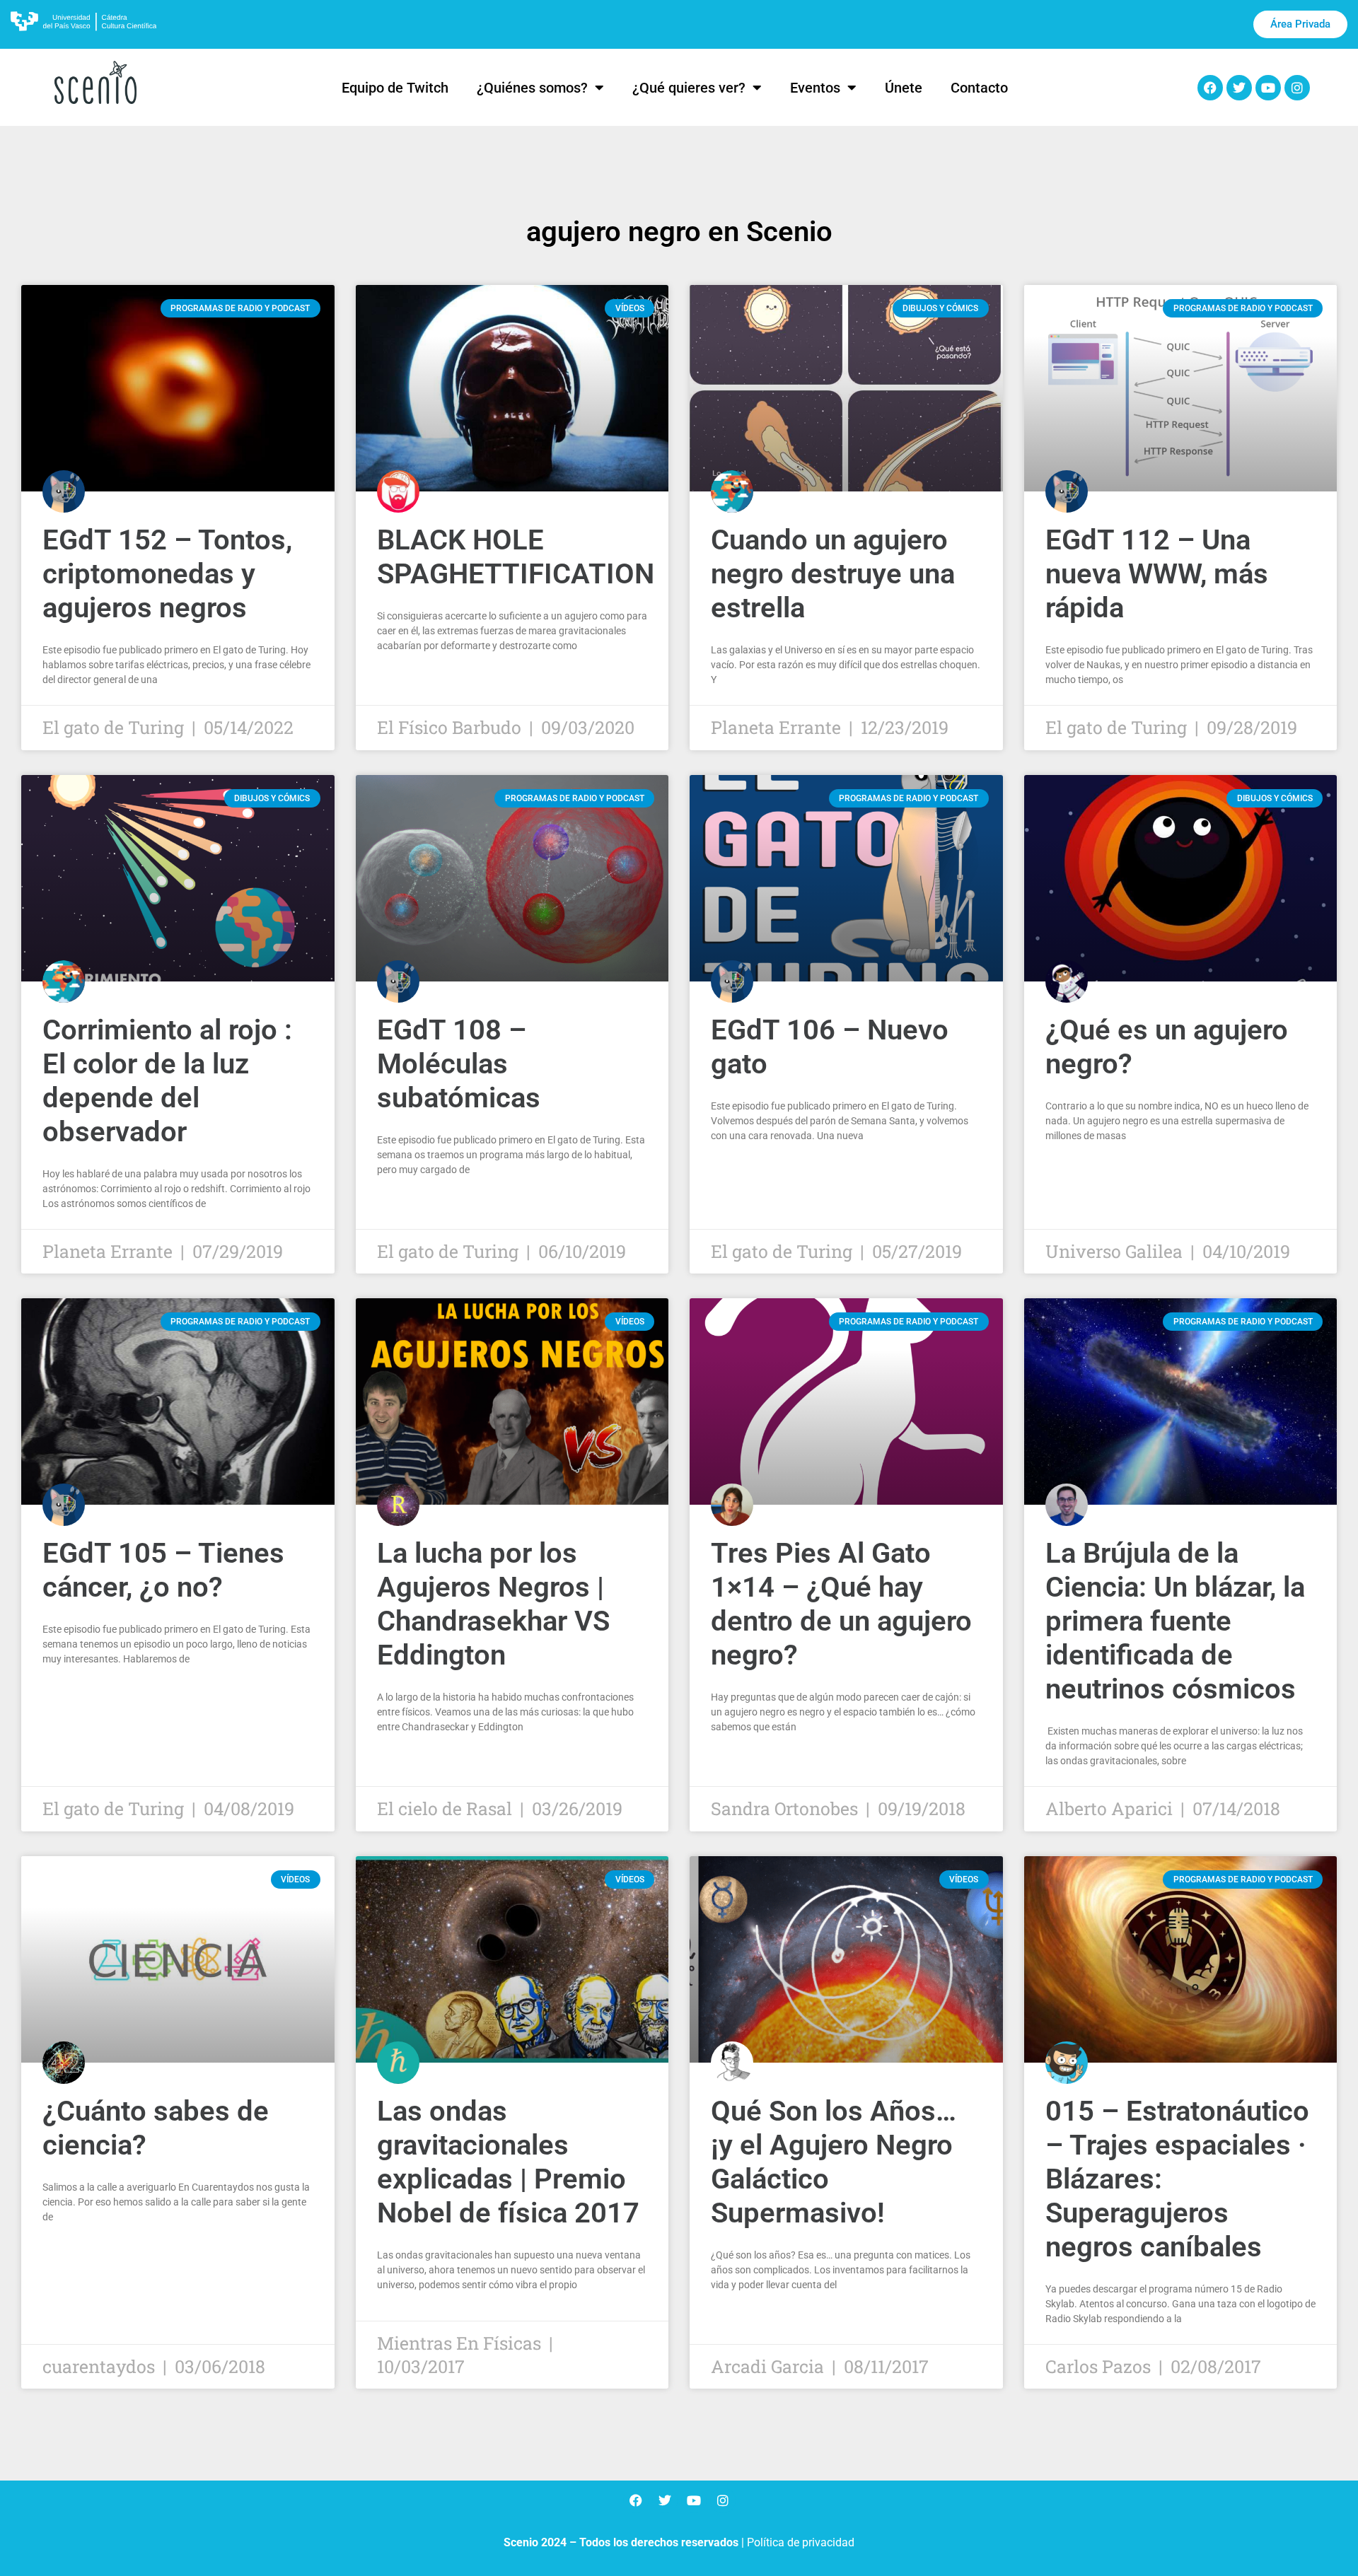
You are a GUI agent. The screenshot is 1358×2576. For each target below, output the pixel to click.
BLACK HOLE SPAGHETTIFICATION (516, 557)
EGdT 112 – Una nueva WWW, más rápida (1157, 574)
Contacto (979, 88)
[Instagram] (1297, 88)
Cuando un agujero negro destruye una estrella (833, 574)
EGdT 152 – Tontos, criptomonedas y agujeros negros (167, 574)
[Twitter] (1239, 88)
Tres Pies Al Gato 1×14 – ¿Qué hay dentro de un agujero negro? (841, 1604)
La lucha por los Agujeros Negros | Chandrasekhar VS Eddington (493, 1604)
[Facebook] (1210, 88)
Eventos (815, 88)
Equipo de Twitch (395, 88)
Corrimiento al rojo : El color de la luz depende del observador (167, 1081)
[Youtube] (1268, 88)
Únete (904, 88)
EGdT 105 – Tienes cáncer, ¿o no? (163, 1570)
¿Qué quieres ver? (689, 88)
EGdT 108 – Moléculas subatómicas (459, 1064)
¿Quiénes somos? (532, 88)
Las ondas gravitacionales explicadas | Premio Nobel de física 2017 (508, 2162)
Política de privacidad (801, 2542)
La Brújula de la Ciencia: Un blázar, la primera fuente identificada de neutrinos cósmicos (1175, 1621)
